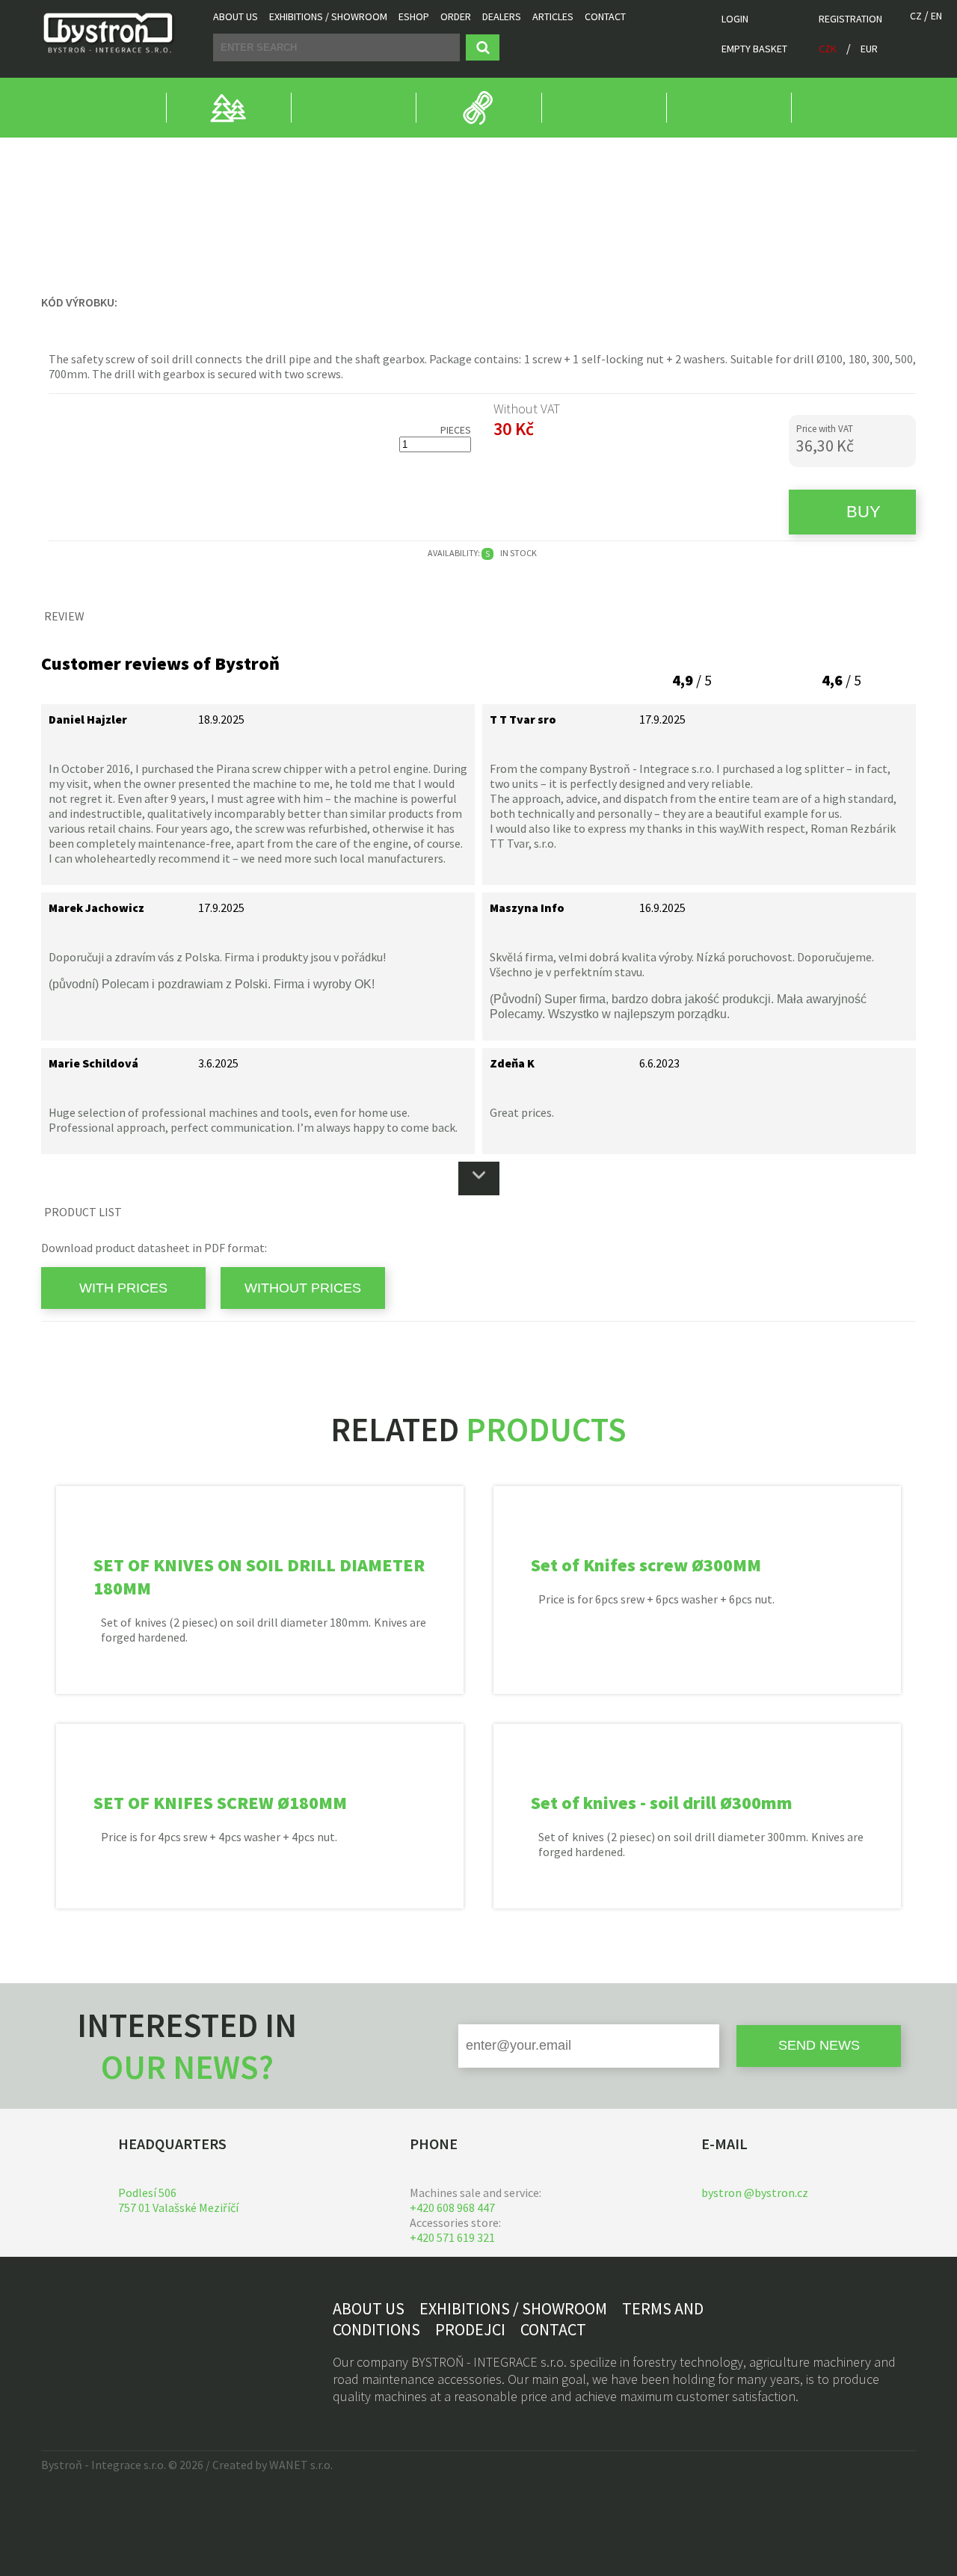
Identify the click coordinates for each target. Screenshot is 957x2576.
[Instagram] (88, 2335)
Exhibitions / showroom (328, 16)
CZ (916, 16)
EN (936, 16)
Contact (605, 16)
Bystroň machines (86, 152)
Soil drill (314, 152)
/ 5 (692, 680)
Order (456, 16)
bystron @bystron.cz (755, 2193)
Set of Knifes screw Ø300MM (646, 1565)
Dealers (502, 16)
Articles (553, 16)
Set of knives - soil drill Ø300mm (662, 1803)
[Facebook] (56, 2335)
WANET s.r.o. (301, 2465)
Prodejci (470, 2329)
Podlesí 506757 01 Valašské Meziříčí (178, 2200)
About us (236, 16)
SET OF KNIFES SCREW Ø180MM (220, 1803)
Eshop (414, 16)
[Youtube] (120, 2335)
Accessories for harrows (211, 152)
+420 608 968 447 (452, 2207)
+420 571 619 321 (452, 2237)
